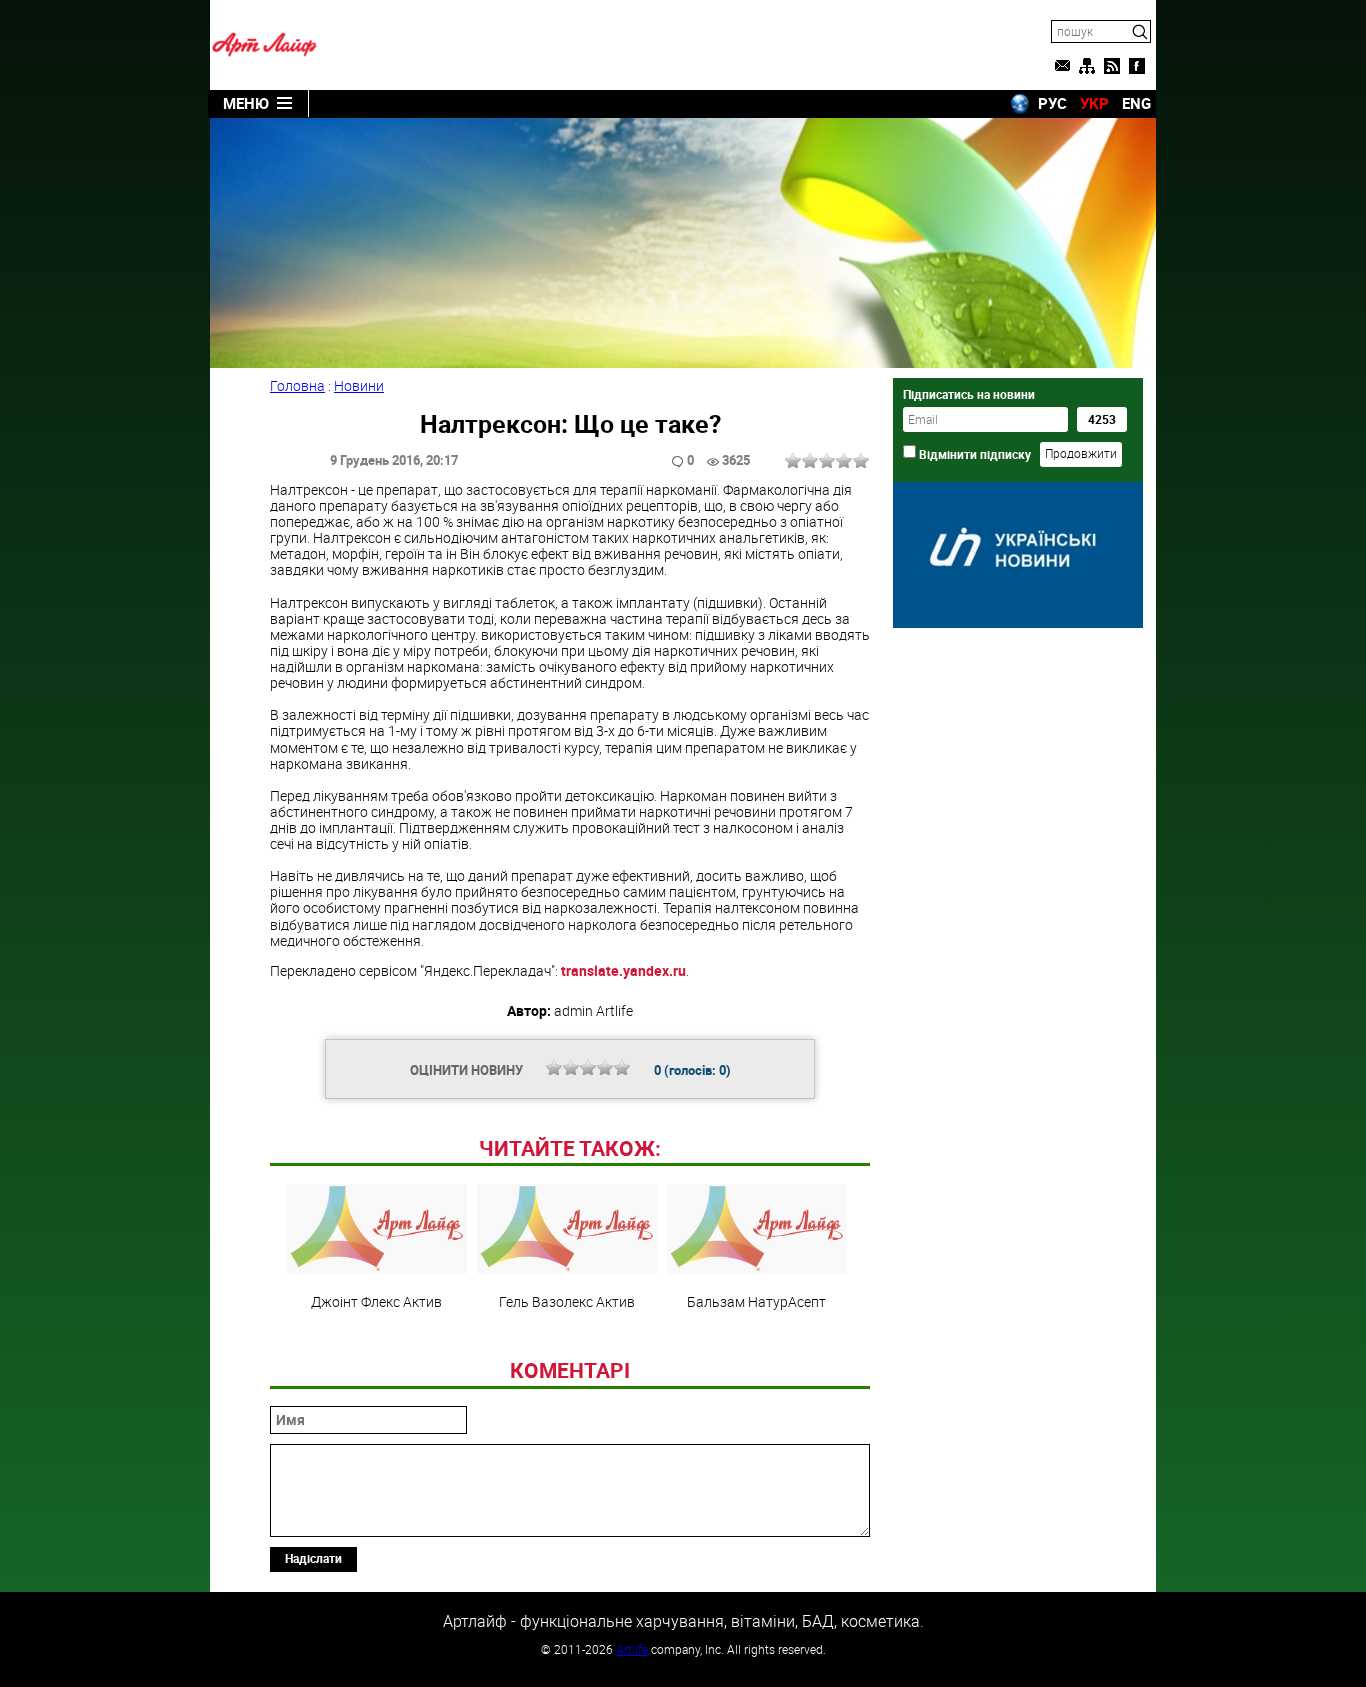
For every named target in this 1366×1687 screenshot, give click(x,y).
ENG (1136, 103)
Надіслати (313, 1558)
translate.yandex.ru (623, 970)
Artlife (632, 1649)
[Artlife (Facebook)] (1137, 66)
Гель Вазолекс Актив (567, 1301)
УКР (1094, 103)
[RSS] (1112, 66)
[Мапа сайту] (1087, 66)
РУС (1052, 103)
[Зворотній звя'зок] (1062, 66)
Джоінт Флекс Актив (376, 1301)
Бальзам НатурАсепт (756, 1301)
